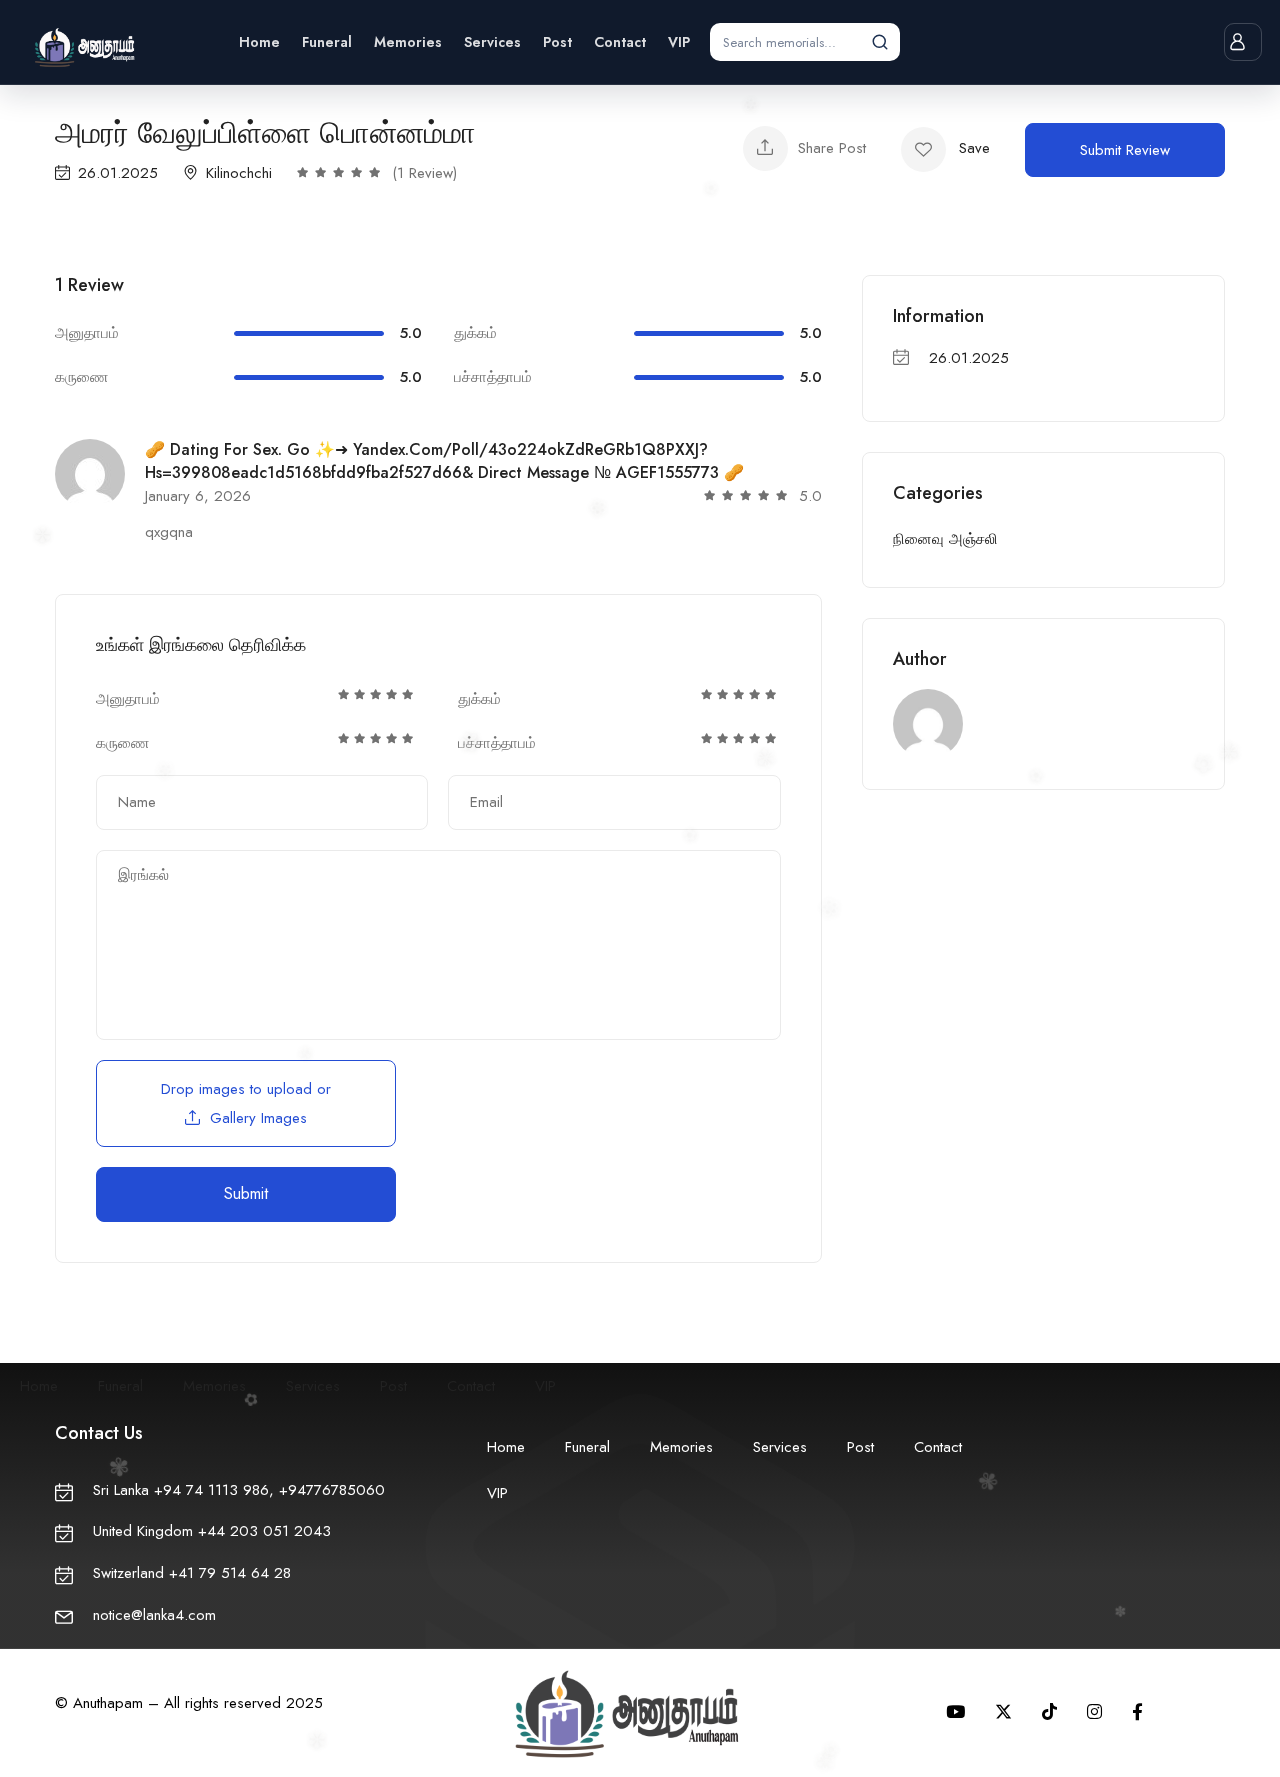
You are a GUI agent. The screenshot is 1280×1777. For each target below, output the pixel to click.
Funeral (327, 42)
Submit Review (1125, 150)
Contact (620, 42)
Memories (408, 42)
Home (259, 42)
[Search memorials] (880, 42)
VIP (679, 42)
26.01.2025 (118, 173)
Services (492, 42)
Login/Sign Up (1243, 42)
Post (557, 42)
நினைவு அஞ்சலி (945, 539)
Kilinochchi (239, 173)
